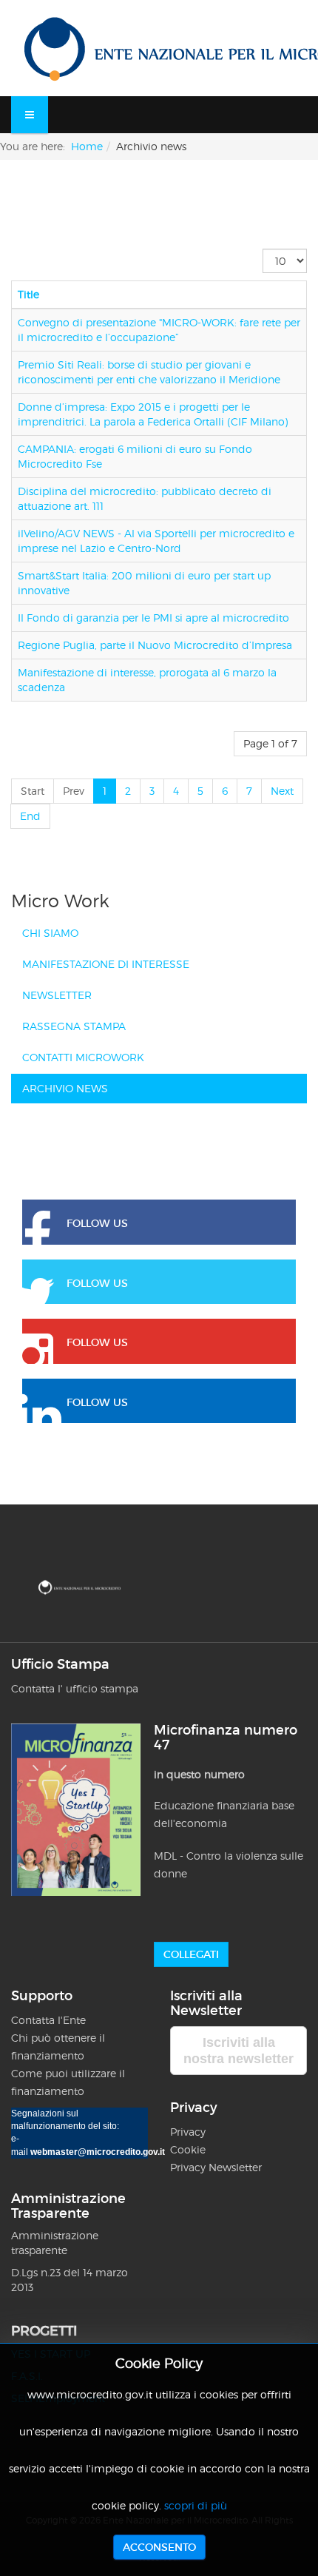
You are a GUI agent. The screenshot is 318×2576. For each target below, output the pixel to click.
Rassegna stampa (74, 1026)
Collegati (191, 1954)
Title (28, 294)
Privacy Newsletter (216, 2167)
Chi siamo (50, 933)
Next (282, 791)
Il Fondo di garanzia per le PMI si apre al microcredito (153, 618)
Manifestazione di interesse (106, 964)
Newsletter (57, 995)
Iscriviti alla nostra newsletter (238, 2051)
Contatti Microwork (83, 1057)
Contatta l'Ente (48, 2020)
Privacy (189, 2132)
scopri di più (196, 2505)
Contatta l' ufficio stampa (75, 1688)
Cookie (188, 2149)
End (30, 816)
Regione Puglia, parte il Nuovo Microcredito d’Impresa (155, 645)
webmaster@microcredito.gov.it (98, 2152)
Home (87, 146)
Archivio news (65, 1088)
